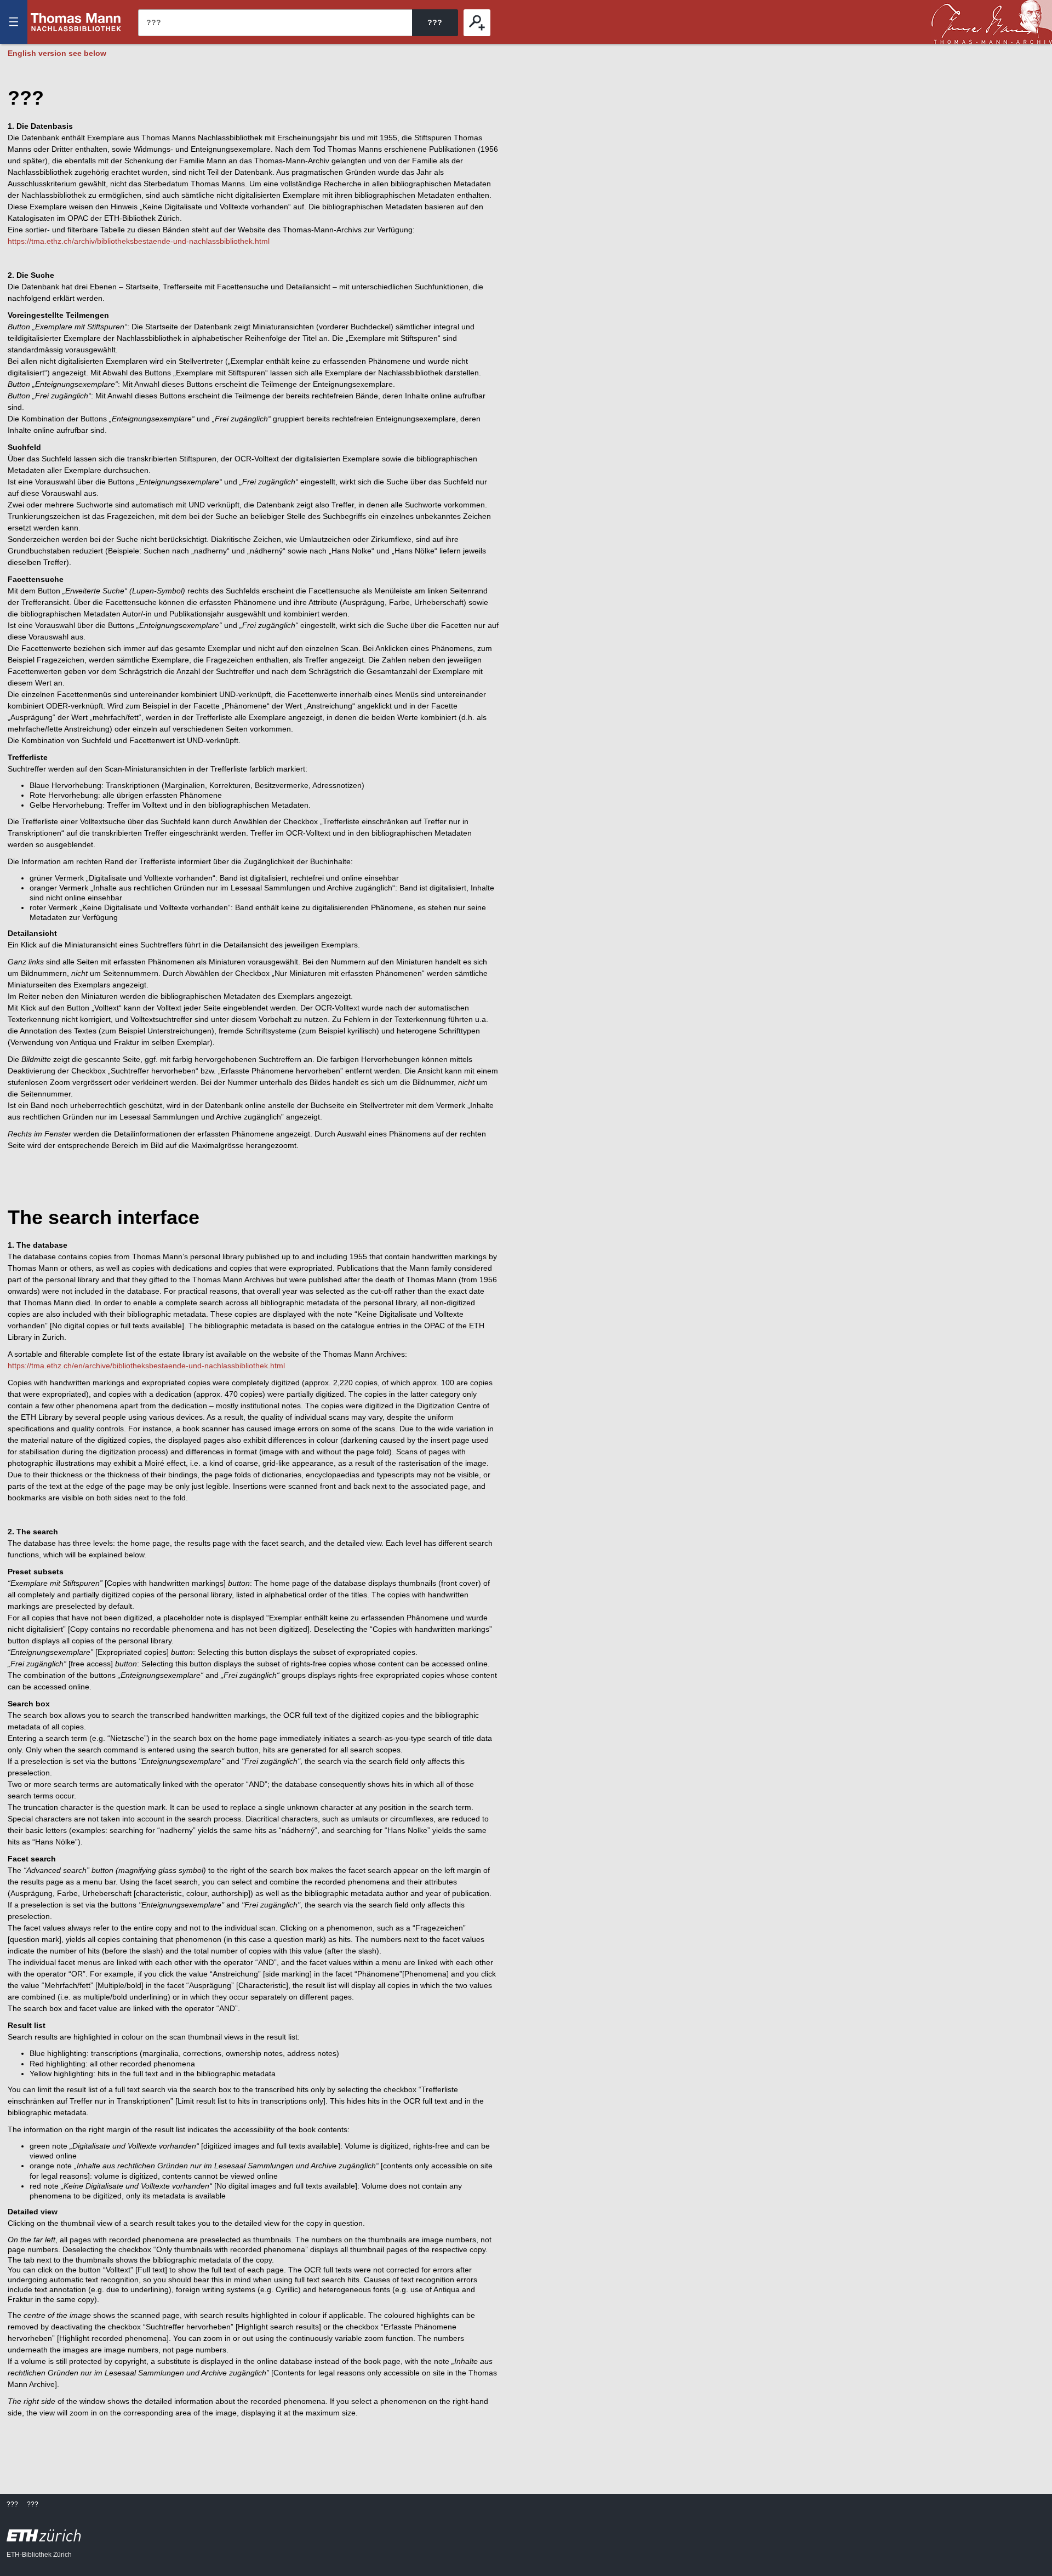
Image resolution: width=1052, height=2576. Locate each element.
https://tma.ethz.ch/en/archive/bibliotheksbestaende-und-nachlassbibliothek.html (146, 1366)
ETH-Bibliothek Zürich (39, 2555)
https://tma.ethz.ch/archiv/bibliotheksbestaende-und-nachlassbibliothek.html (139, 241)
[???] (477, 23)
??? (76, 22)
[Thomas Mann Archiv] (992, 22)
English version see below (57, 53)
